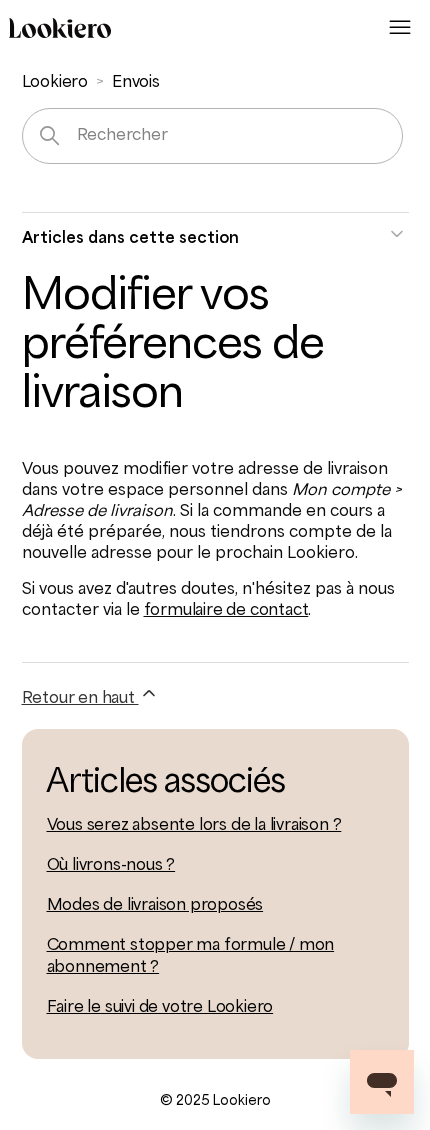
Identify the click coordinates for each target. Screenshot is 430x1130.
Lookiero (55, 83)
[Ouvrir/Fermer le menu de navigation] (400, 28)
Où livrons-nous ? (111, 866)
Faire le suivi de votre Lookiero (160, 1008)
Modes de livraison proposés (155, 906)
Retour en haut (80, 699)
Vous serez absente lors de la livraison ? (194, 826)
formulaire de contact (226, 611)
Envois (136, 83)
